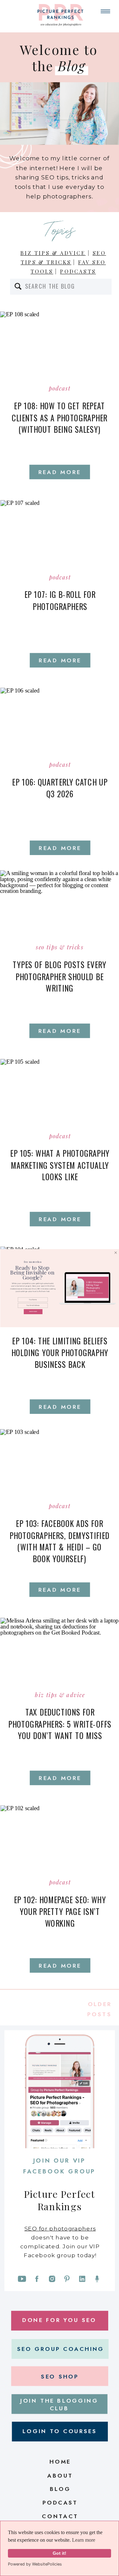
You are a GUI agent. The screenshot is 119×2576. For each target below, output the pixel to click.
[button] (32, 1262)
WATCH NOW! (33, 1311)
